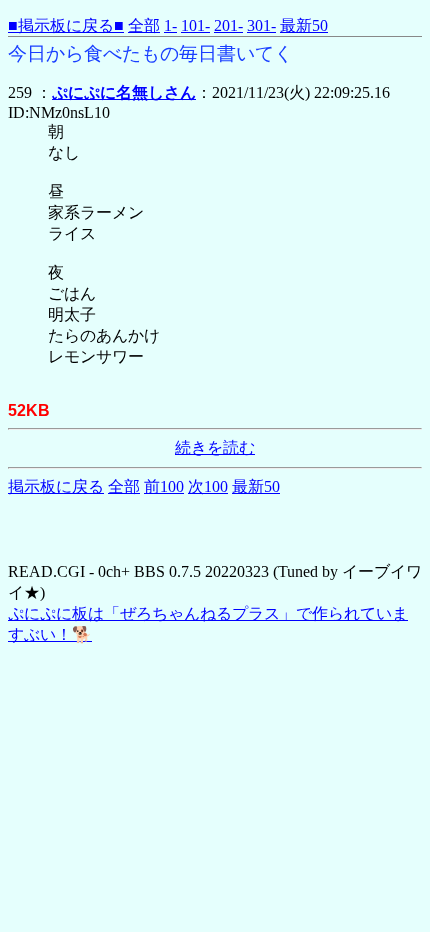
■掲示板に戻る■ (66, 25)
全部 (144, 25)
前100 (164, 486)
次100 (208, 486)
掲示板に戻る (56, 486)
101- (195, 25)
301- (261, 25)
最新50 (304, 25)
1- (170, 25)
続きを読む (215, 447)
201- (228, 25)
